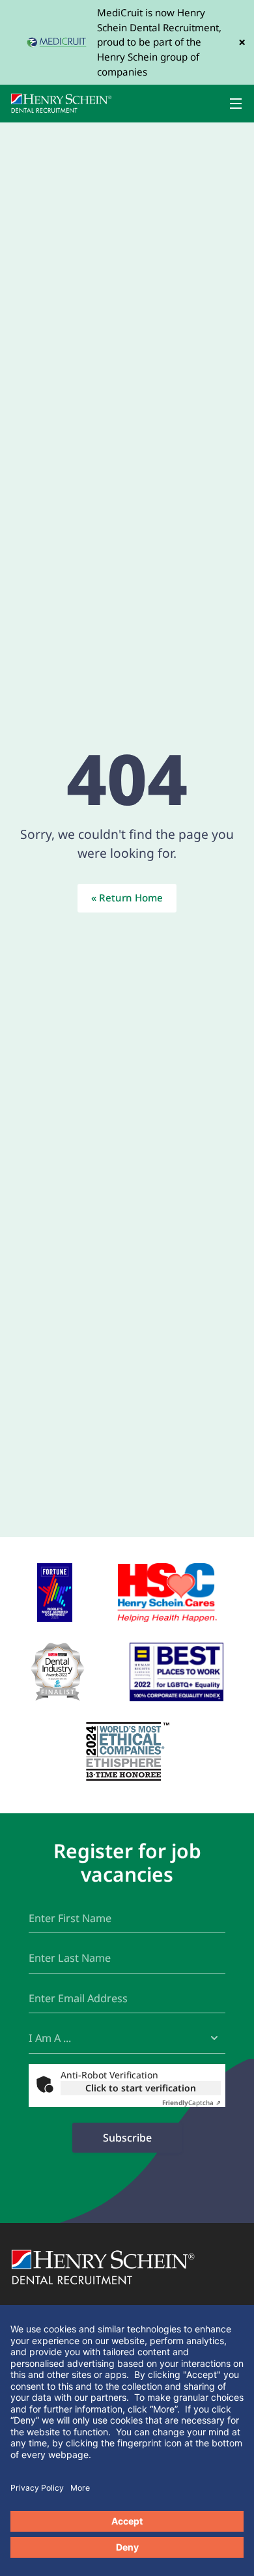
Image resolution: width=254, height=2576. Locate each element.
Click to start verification (141, 2088)
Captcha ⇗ (191, 2102)
